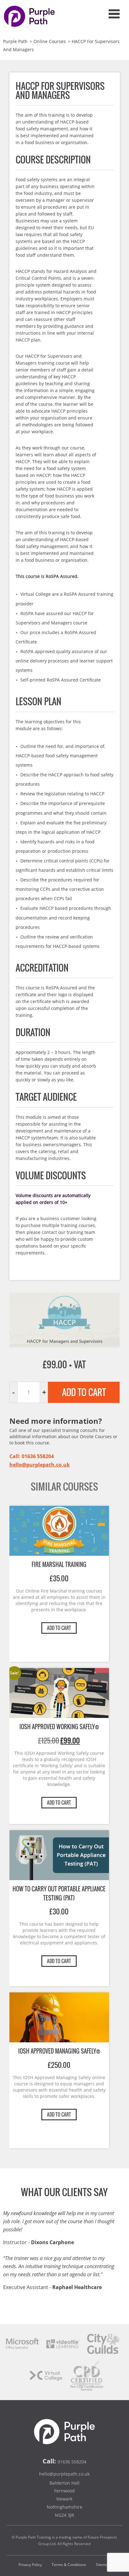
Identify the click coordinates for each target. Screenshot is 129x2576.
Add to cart (84, 1392)
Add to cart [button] (59, 1628)
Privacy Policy (30, 2565)
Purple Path (15, 41)
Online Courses (50, 41)
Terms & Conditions (69, 2565)
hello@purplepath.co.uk (40, 1465)
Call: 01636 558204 (32, 1456)
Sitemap (103, 2565)
